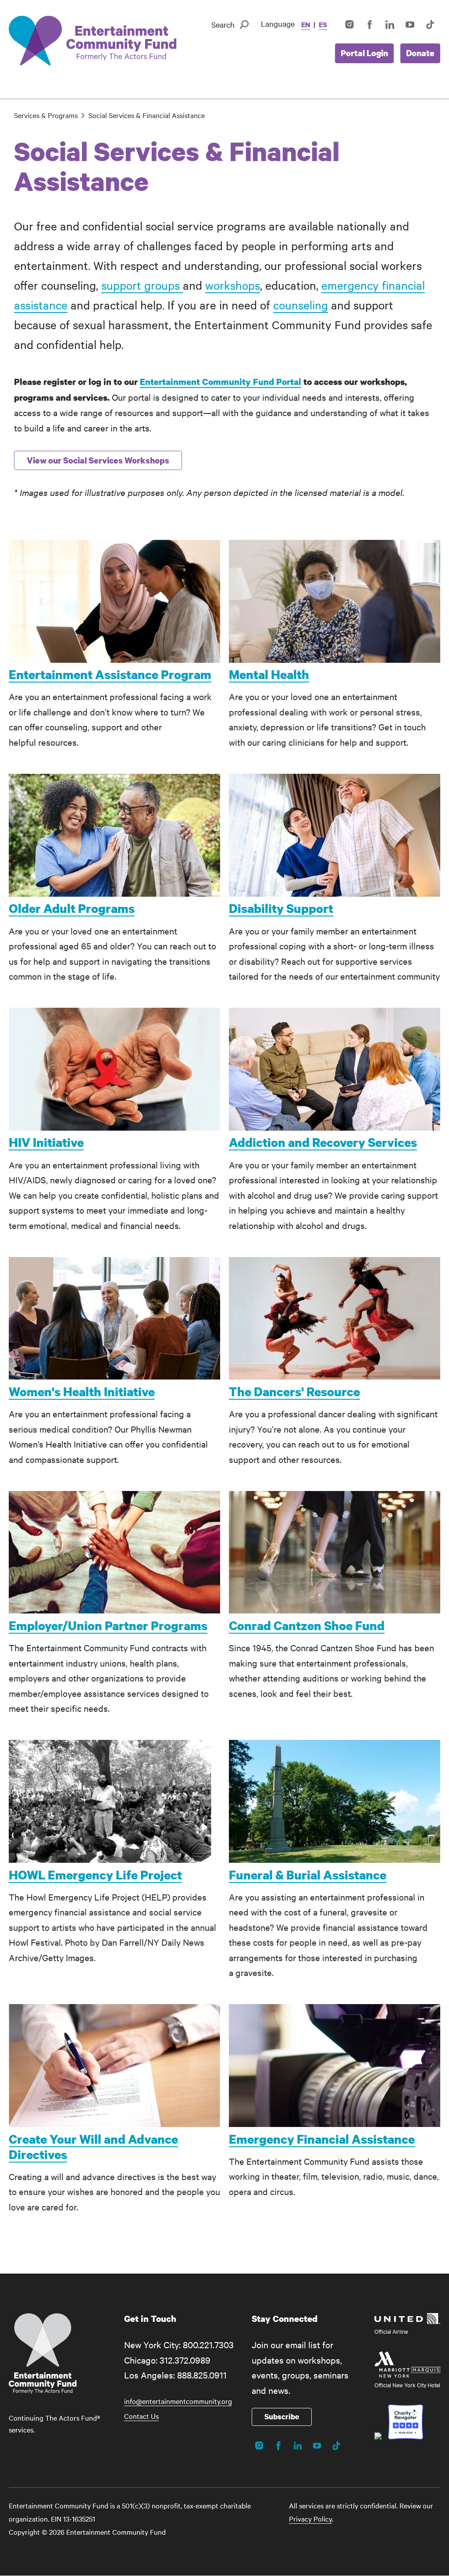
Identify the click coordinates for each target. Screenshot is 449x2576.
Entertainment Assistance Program (110, 674)
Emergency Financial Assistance (322, 2139)
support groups (142, 285)
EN (306, 25)
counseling (301, 305)
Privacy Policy (310, 2519)
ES (323, 25)
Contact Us (141, 2416)
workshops (233, 285)
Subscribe (282, 2416)
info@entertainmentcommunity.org (178, 2401)
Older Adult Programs (72, 908)
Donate (420, 53)
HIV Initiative (46, 1142)
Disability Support (281, 908)
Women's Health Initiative (82, 1391)
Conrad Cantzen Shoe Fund (307, 1625)
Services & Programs (46, 115)
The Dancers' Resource (294, 1391)
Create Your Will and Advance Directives (93, 2147)
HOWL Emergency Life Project (95, 1875)
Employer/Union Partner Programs (108, 1625)
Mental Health (269, 674)
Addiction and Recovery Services (323, 1142)
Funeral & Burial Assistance (308, 1875)
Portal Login (364, 53)
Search (223, 24)
